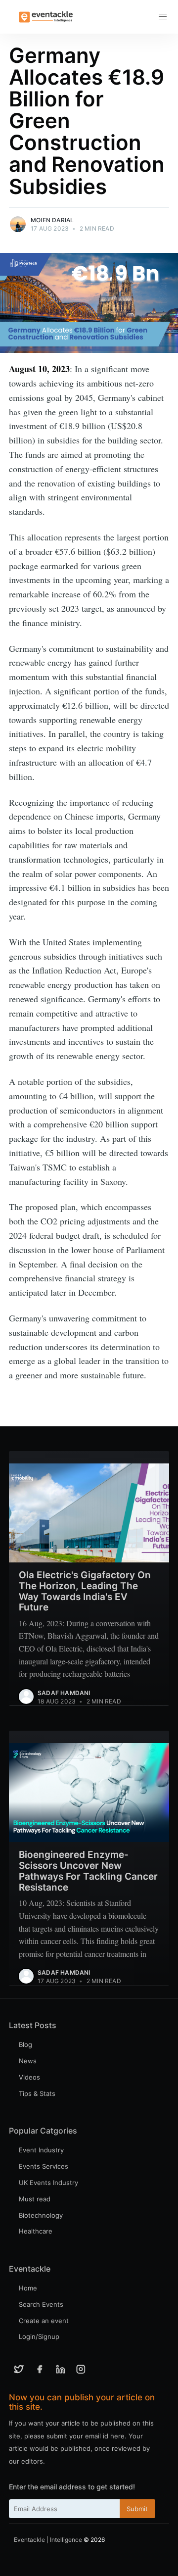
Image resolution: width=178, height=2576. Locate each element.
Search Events (41, 2304)
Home (28, 2288)
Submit (137, 2509)
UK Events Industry (48, 2183)
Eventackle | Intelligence (48, 2540)
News (28, 2061)
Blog (25, 2044)
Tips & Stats (37, 2093)
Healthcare (36, 2231)
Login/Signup (39, 2336)
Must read (35, 2199)
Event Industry (41, 2150)
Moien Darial (52, 220)
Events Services (44, 2166)
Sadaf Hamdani (64, 1693)
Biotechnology (41, 2215)
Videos (29, 2077)
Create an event (44, 2321)
